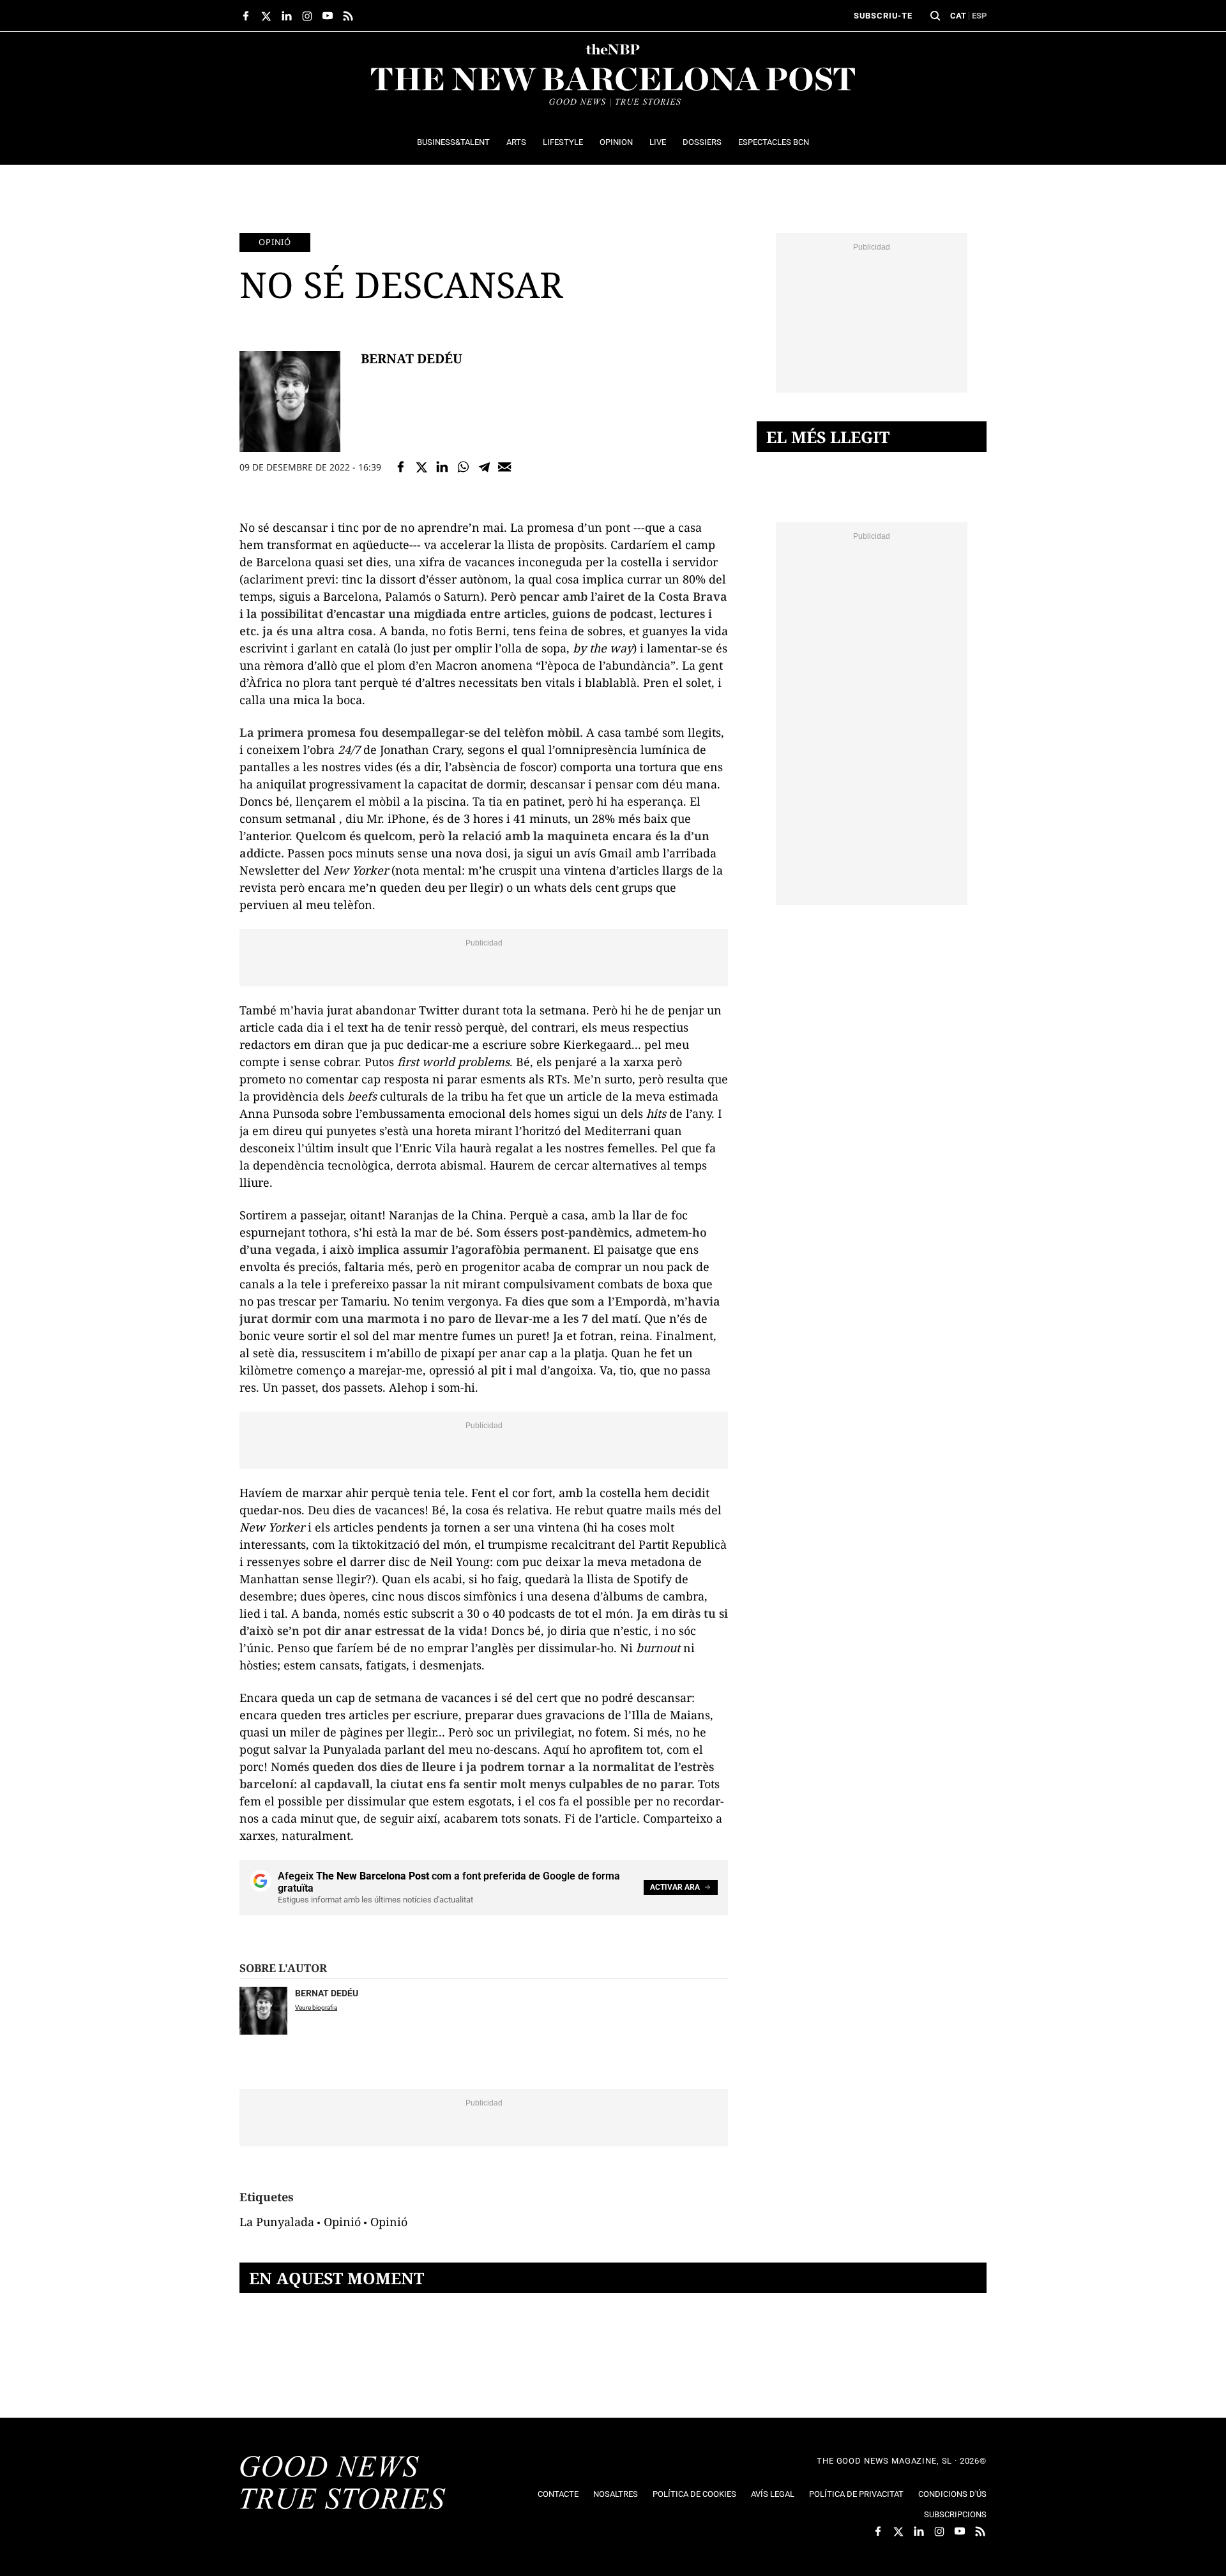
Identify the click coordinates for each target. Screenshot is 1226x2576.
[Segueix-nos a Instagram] (307, 16)
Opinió (275, 242)
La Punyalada (277, 2222)
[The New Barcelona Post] (343, 2484)
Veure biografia (316, 2007)
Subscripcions (955, 2514)
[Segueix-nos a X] (266, 16)
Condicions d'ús (952, 2494)
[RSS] (348, 16)
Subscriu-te (883, 16)
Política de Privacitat (856, 2494)
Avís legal (773, 2494)
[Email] (505, 467)
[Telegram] (484, 467)
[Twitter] (422, 467)
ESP (979, 16)
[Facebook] (401, 467)
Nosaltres (616, 2494)
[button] (935, 16)
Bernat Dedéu (412, 359)
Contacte (558, 2494)
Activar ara (675, 1887)
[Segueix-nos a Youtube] (328, 16)
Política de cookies (694, 2494)
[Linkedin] (442, 467)
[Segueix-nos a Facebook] (246, 16)
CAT (958, 16)
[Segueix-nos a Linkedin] (287, 16)
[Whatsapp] (463, 467)
